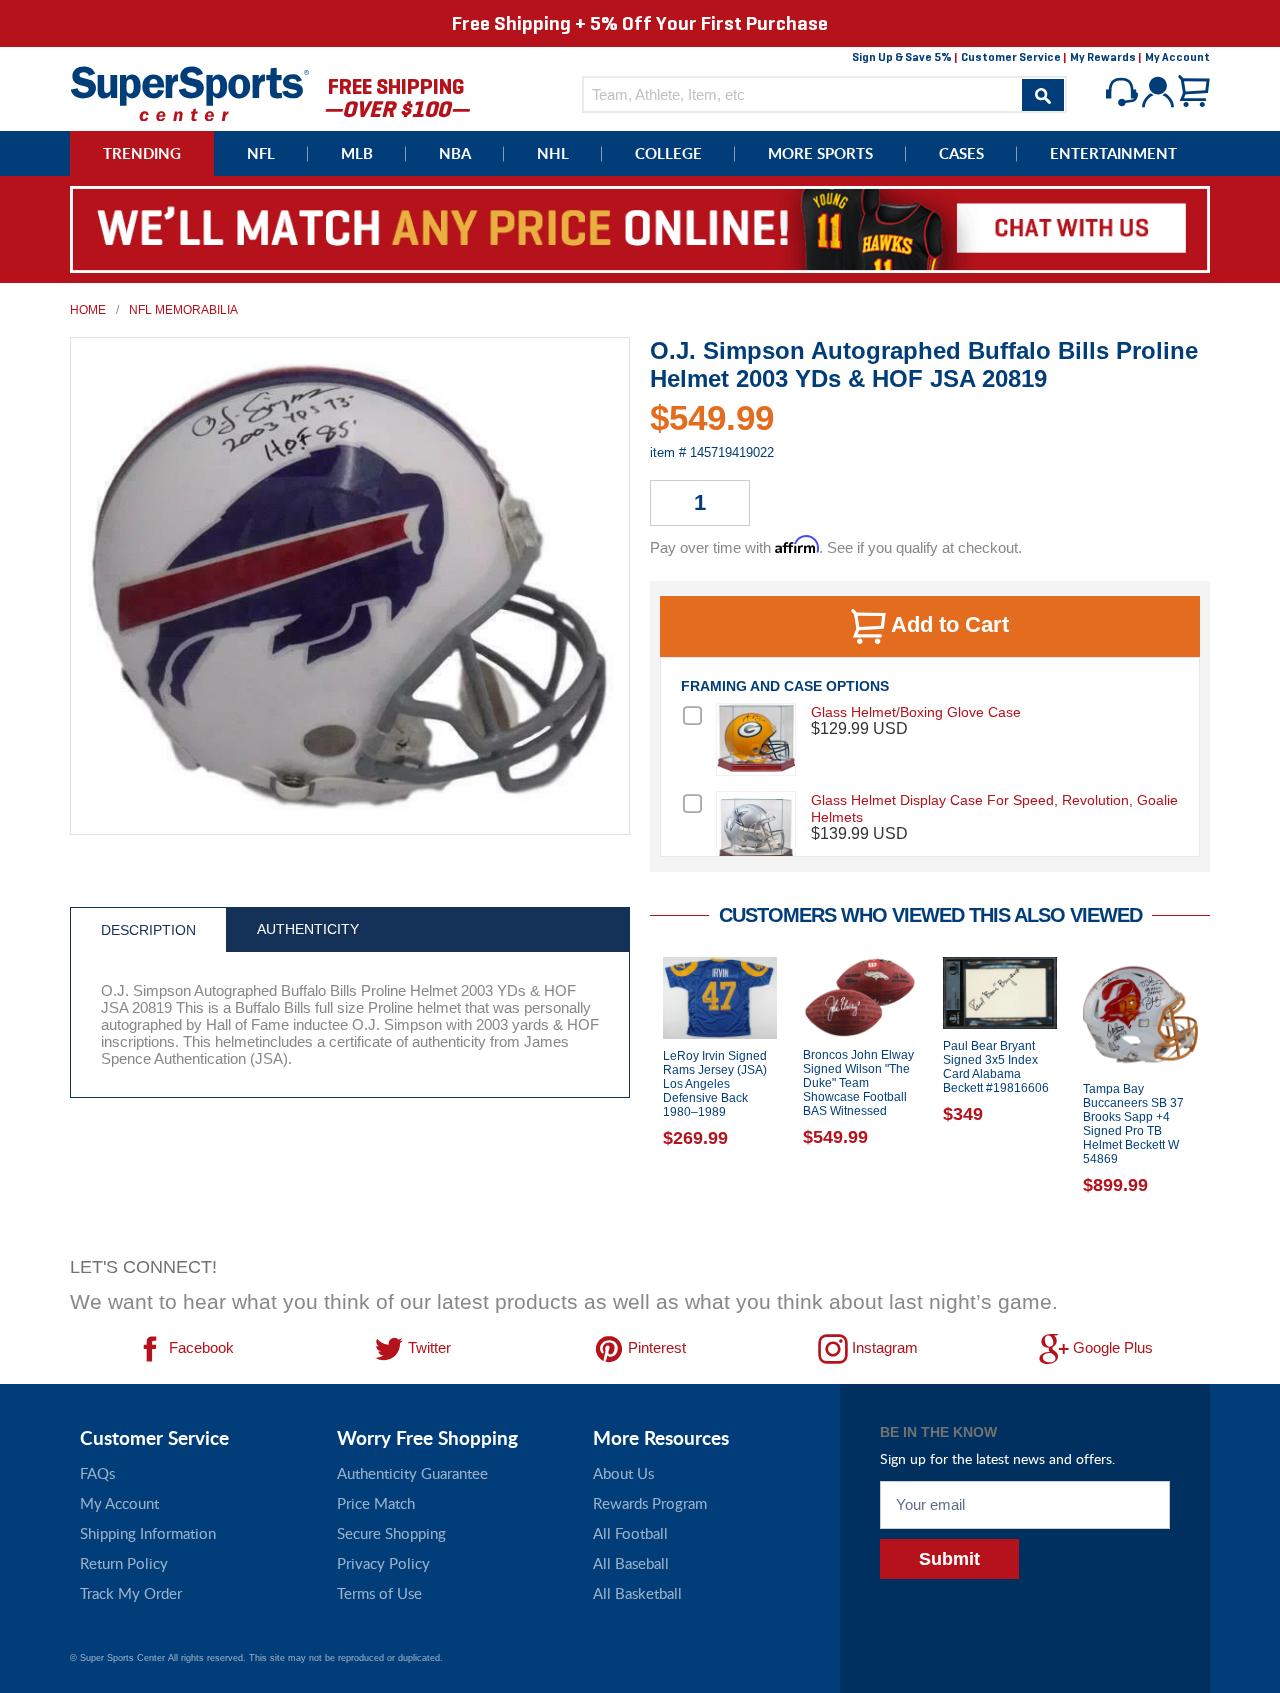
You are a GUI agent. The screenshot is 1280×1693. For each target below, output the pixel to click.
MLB (357, 153)
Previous (635, 1101)
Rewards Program (650, 1503)
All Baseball (631, 1563)
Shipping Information (148, 1533)
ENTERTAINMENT (1113, 153)
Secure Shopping (391, 1533)
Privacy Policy (383, 1563)
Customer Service (1011, 57)
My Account (1177, 57)
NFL (261, 153)
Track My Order (131, 1593)
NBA (455, 153)
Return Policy (124, 1563)
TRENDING (142, 153)
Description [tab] (148, 930)
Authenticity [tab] (308, 929)
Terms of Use (379, 1593)
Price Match (376, 1503)
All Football (630, 1533)
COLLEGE (668, 153)
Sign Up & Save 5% (902, 57)
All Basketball (637, 1593)
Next (1225, 1101)
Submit (949, 1559)
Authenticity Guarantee (412, 1473)
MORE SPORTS (820, 153)
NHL (553, 153)
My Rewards (1103, 57)
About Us (623, 1473)
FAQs (97, 1473)
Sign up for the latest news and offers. (997, 1458)
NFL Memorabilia (183, 310)
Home (88, 310)
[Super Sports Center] (190, 91)
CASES (961, 153)
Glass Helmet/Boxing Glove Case (916, 712)
